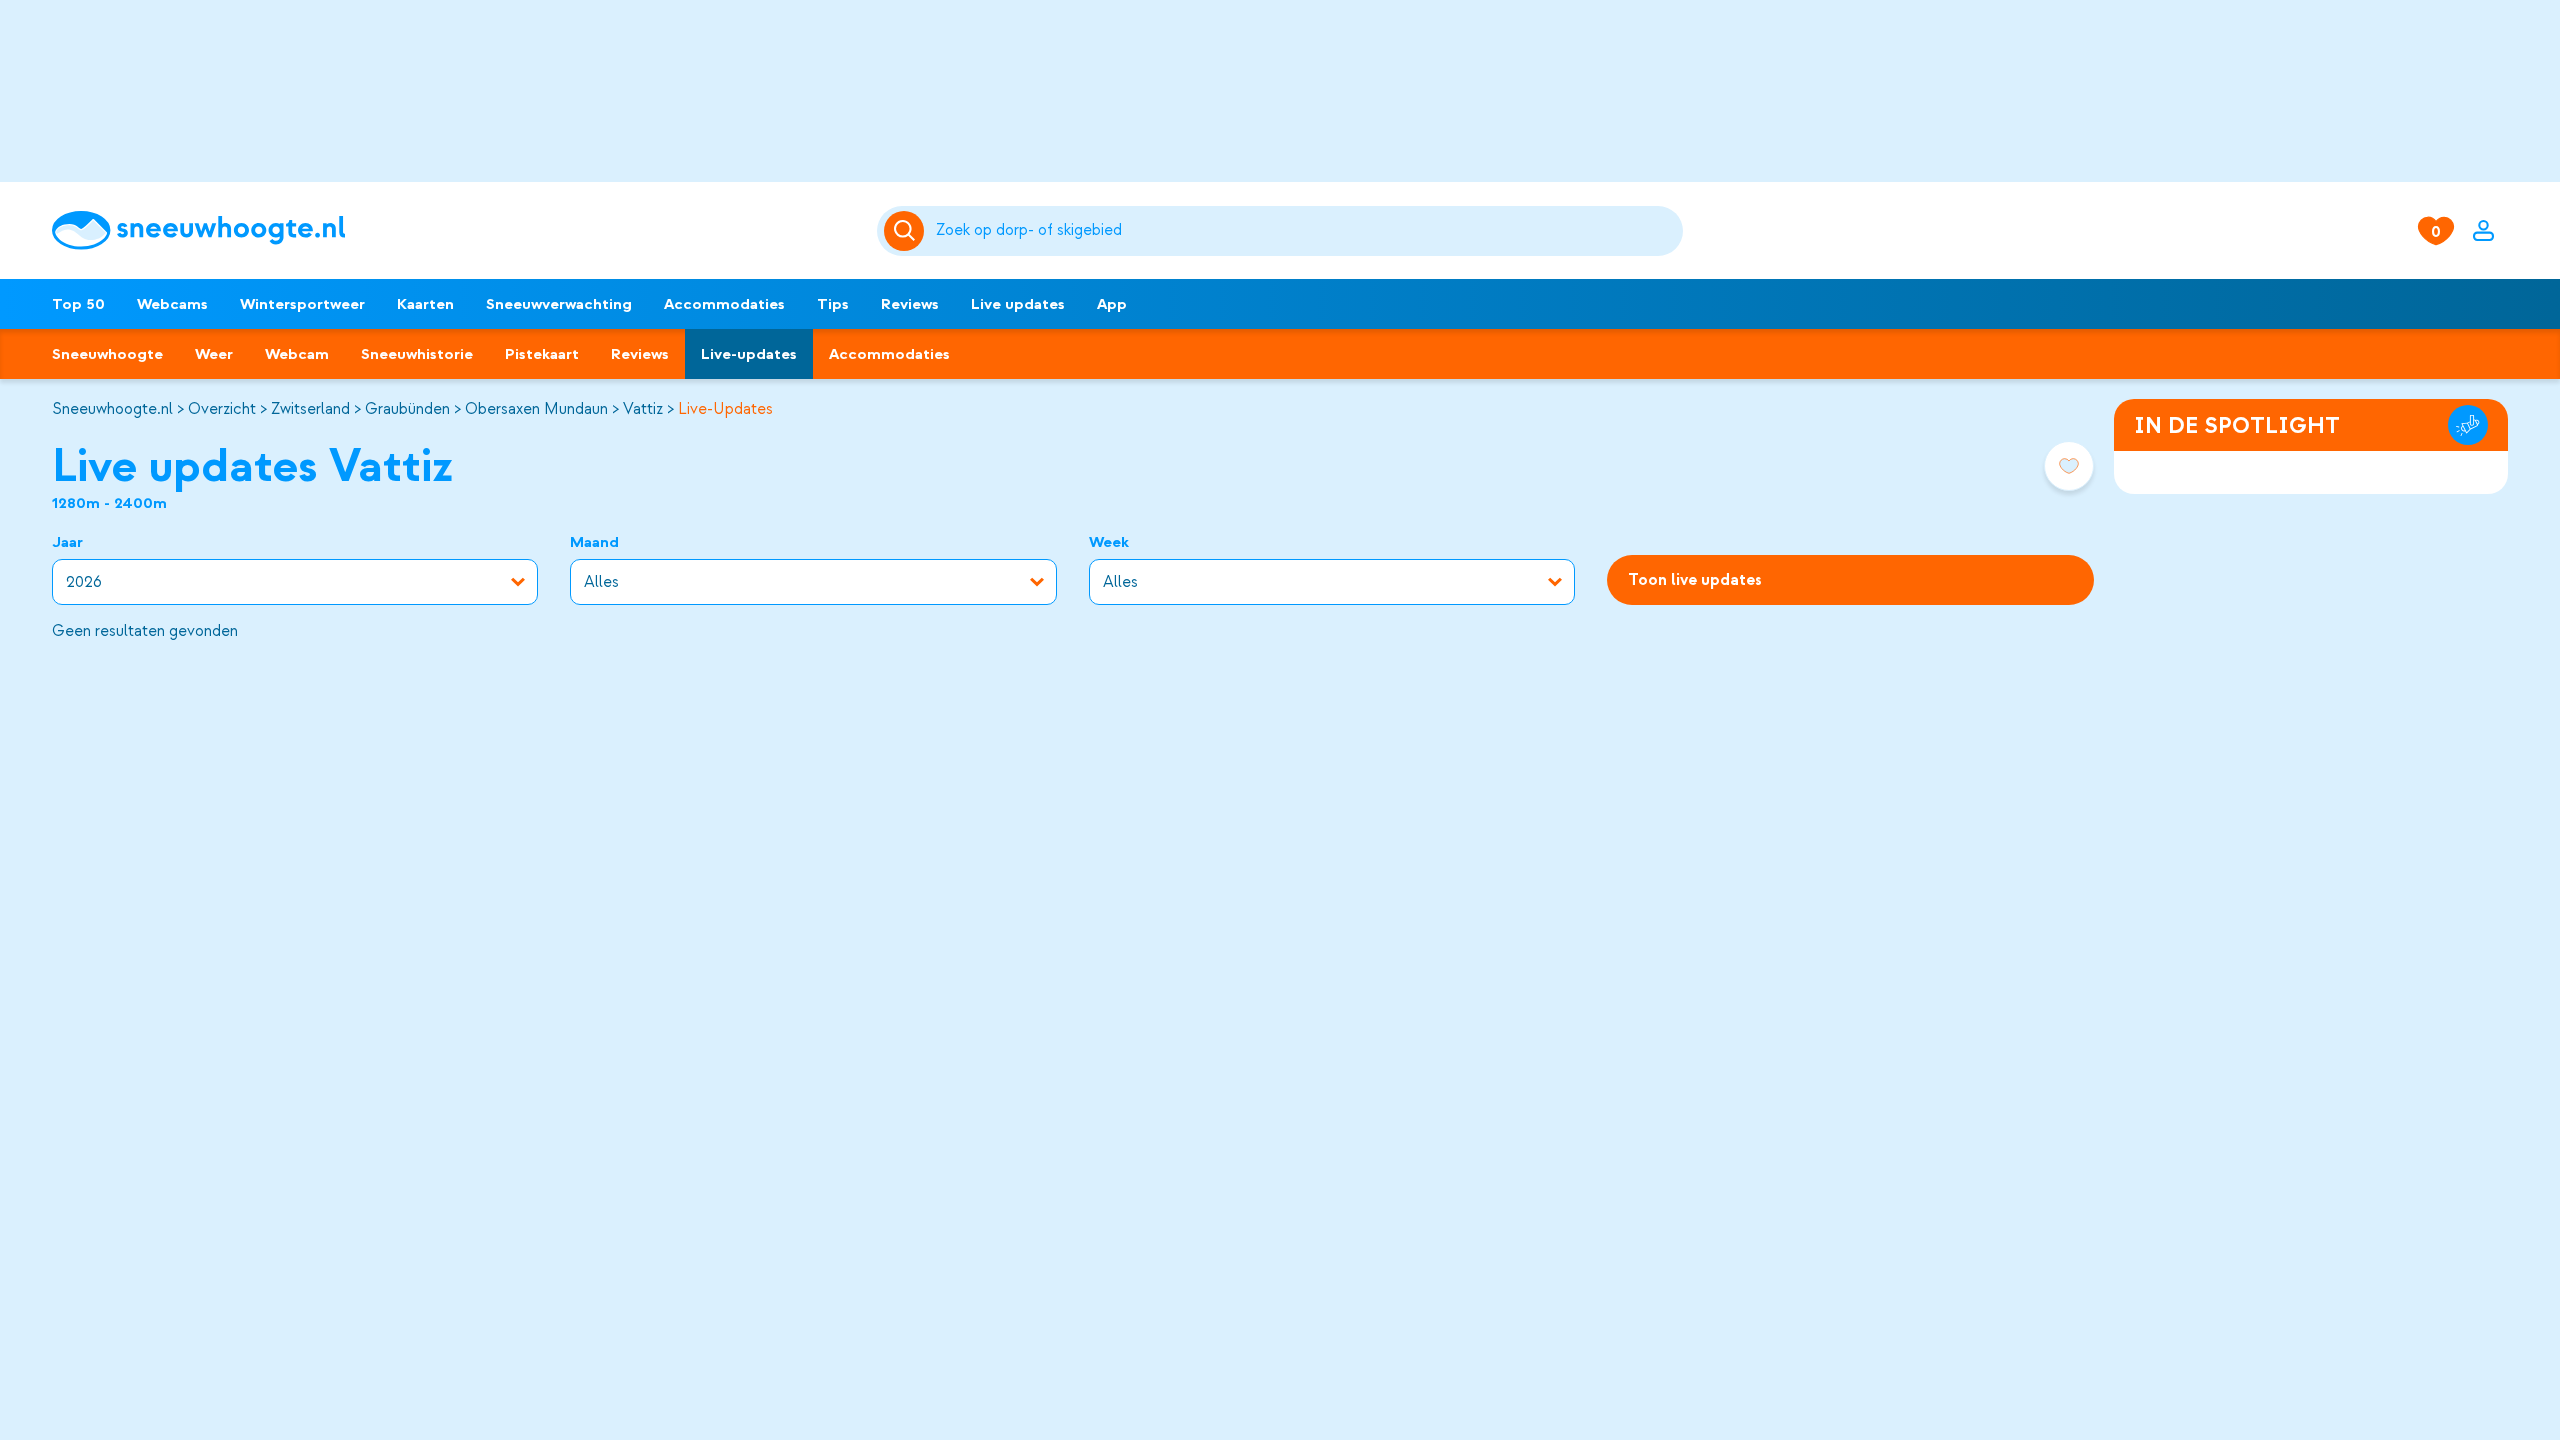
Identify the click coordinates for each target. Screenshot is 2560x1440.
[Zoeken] (1305, 231)
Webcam (297, 354)
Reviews (910, 304)
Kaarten (425, 304)
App (1112, 304)
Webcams (172, 304)
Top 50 (78, 304)
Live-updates (749, 354)
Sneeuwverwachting (559, 304)
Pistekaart (542, 354)
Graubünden (407, 409)
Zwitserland (310, 409)
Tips (833, 304)
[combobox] (1305, 231)
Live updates (1018, 304)
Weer (214, 354)
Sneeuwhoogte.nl (112, 409)
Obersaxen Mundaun (536, 409)
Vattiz (643, 409)
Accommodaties (724, 304)
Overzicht (222, 409)
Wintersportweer (302, 304)
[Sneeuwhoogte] (454, 230)
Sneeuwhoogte (107, 354)
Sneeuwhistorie (417, 354)
